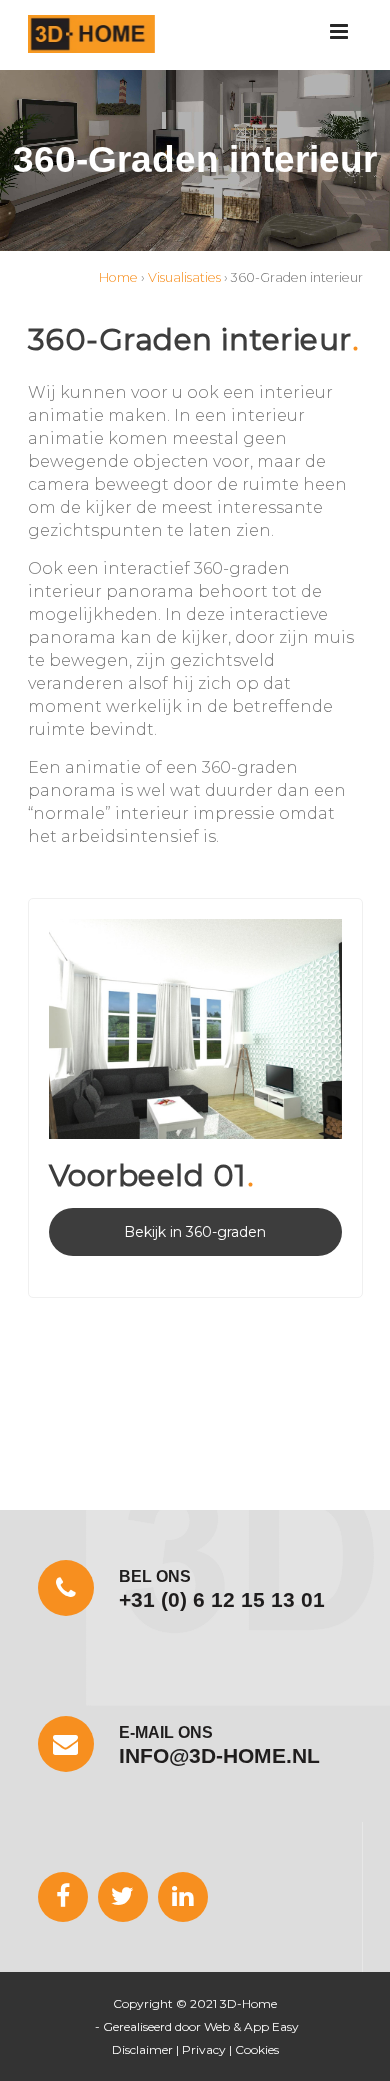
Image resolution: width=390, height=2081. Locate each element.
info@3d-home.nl (219, 1755)
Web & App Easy (251, 2026)
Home (118, 277)
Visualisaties (184, 277)
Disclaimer (142, 2049)
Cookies (257, 2049)
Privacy (204, 2049)
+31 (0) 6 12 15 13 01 (222, 1599)
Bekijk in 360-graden (195, 1232)
